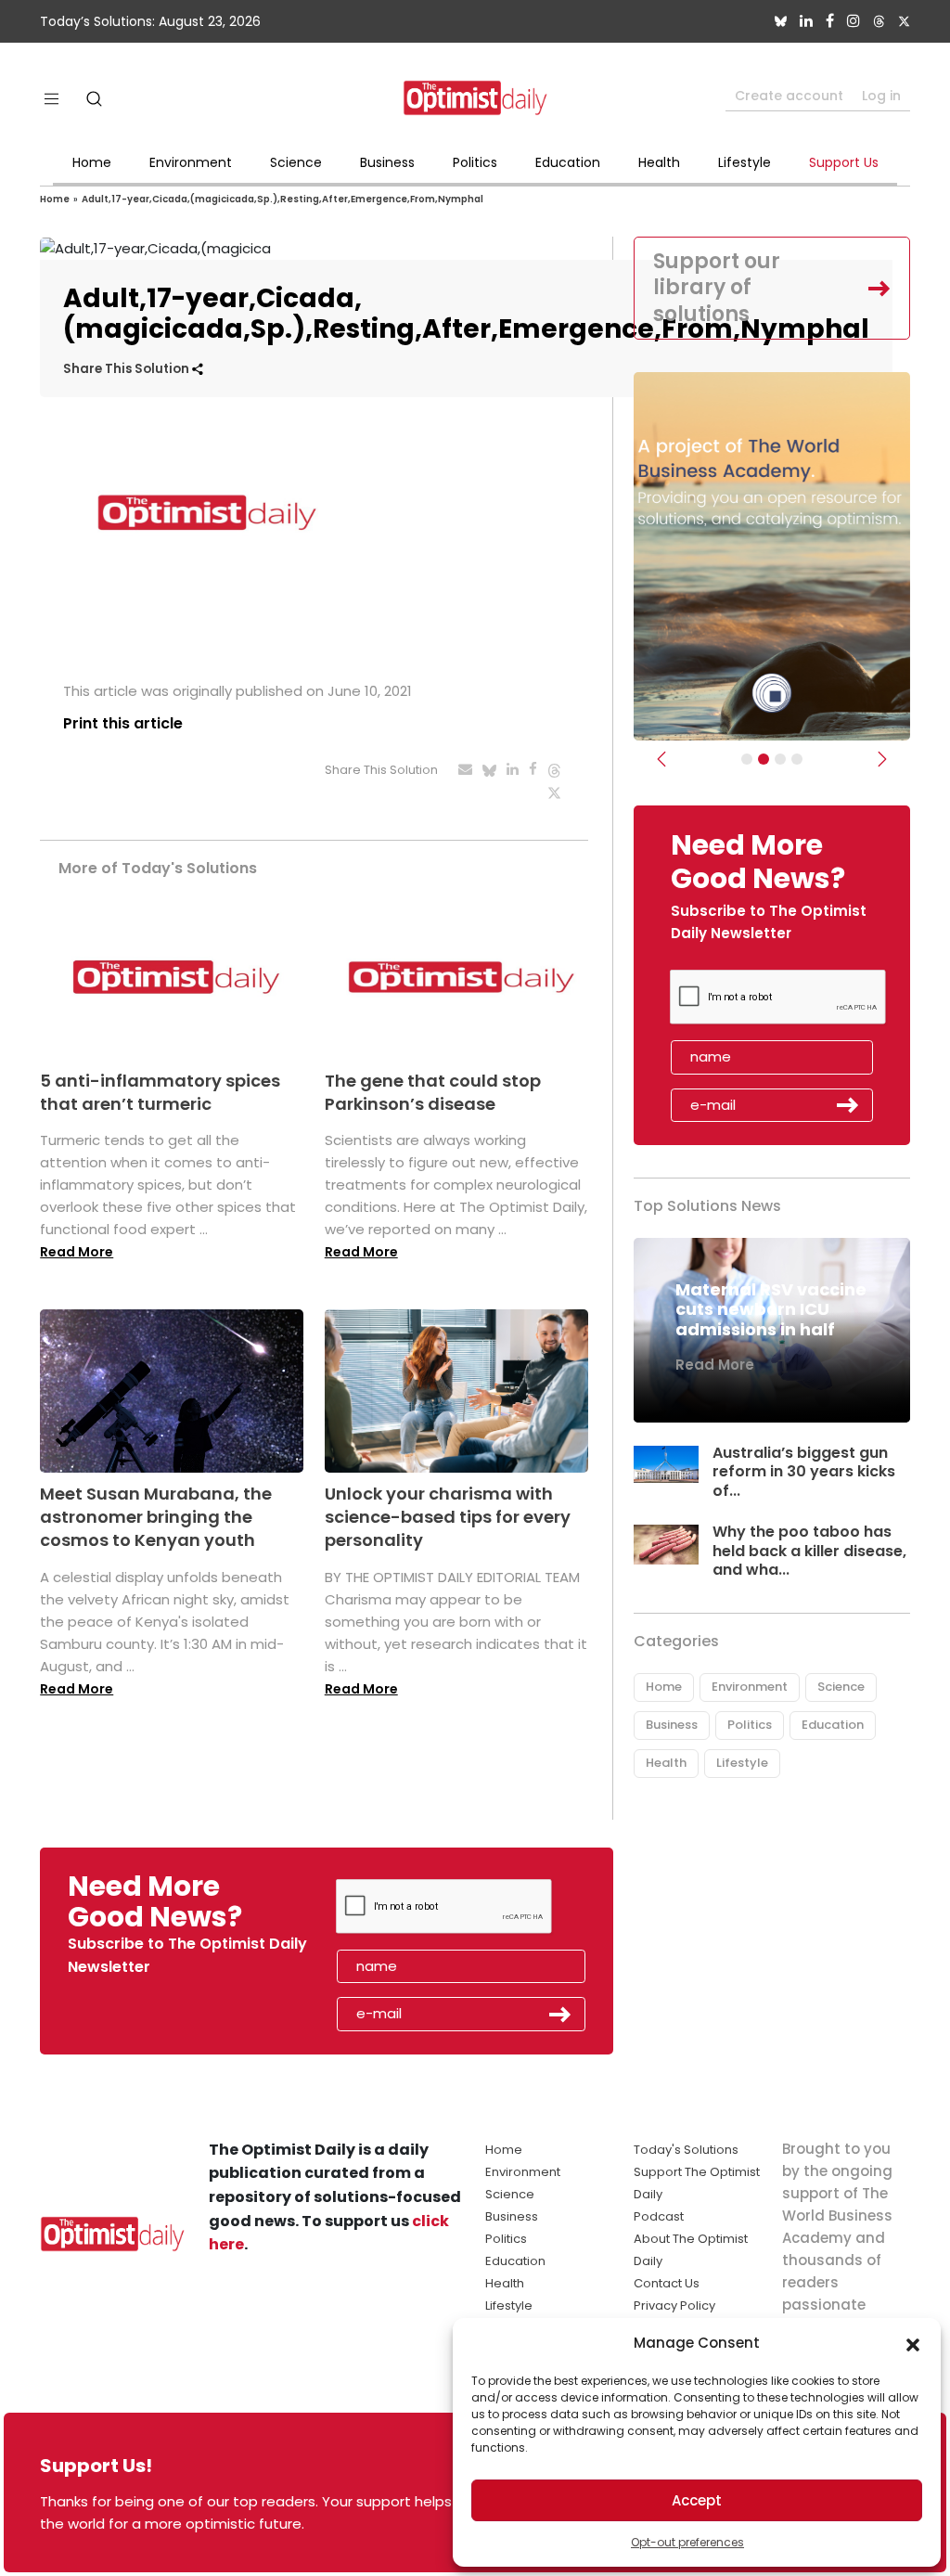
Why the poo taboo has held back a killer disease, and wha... (809, 1551)
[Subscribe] (747, 759)
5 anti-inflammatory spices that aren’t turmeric (160, 1092)
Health (659, 162)
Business (387, 162)
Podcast (659, 2216)
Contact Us (667, 2283)
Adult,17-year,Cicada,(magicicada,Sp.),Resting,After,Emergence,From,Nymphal (282, 199)
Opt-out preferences (687, 2542)
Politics (475, 162)
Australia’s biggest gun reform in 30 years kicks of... (804, 1472)
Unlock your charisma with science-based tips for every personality (448, 1517)
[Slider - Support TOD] (780, 759)
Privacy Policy (674, 2306)
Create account (789, 96)
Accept (697, 2500)
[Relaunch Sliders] (797, 759)
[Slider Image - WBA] (764, 759)
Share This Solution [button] (128, 369)
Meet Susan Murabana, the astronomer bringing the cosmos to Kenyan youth (156, 1517)
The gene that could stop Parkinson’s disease (433, 1092)
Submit (848, 1105)
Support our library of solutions (717, 288)
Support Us (844, 162)
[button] (913, 2343)
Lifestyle (745, 162)
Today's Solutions (686, 2150)
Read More (77, 1252)
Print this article (123, 723)
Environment (191, 162)
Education (568, 162)
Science (296, 162)
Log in (881, 96)
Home (92, 162)
